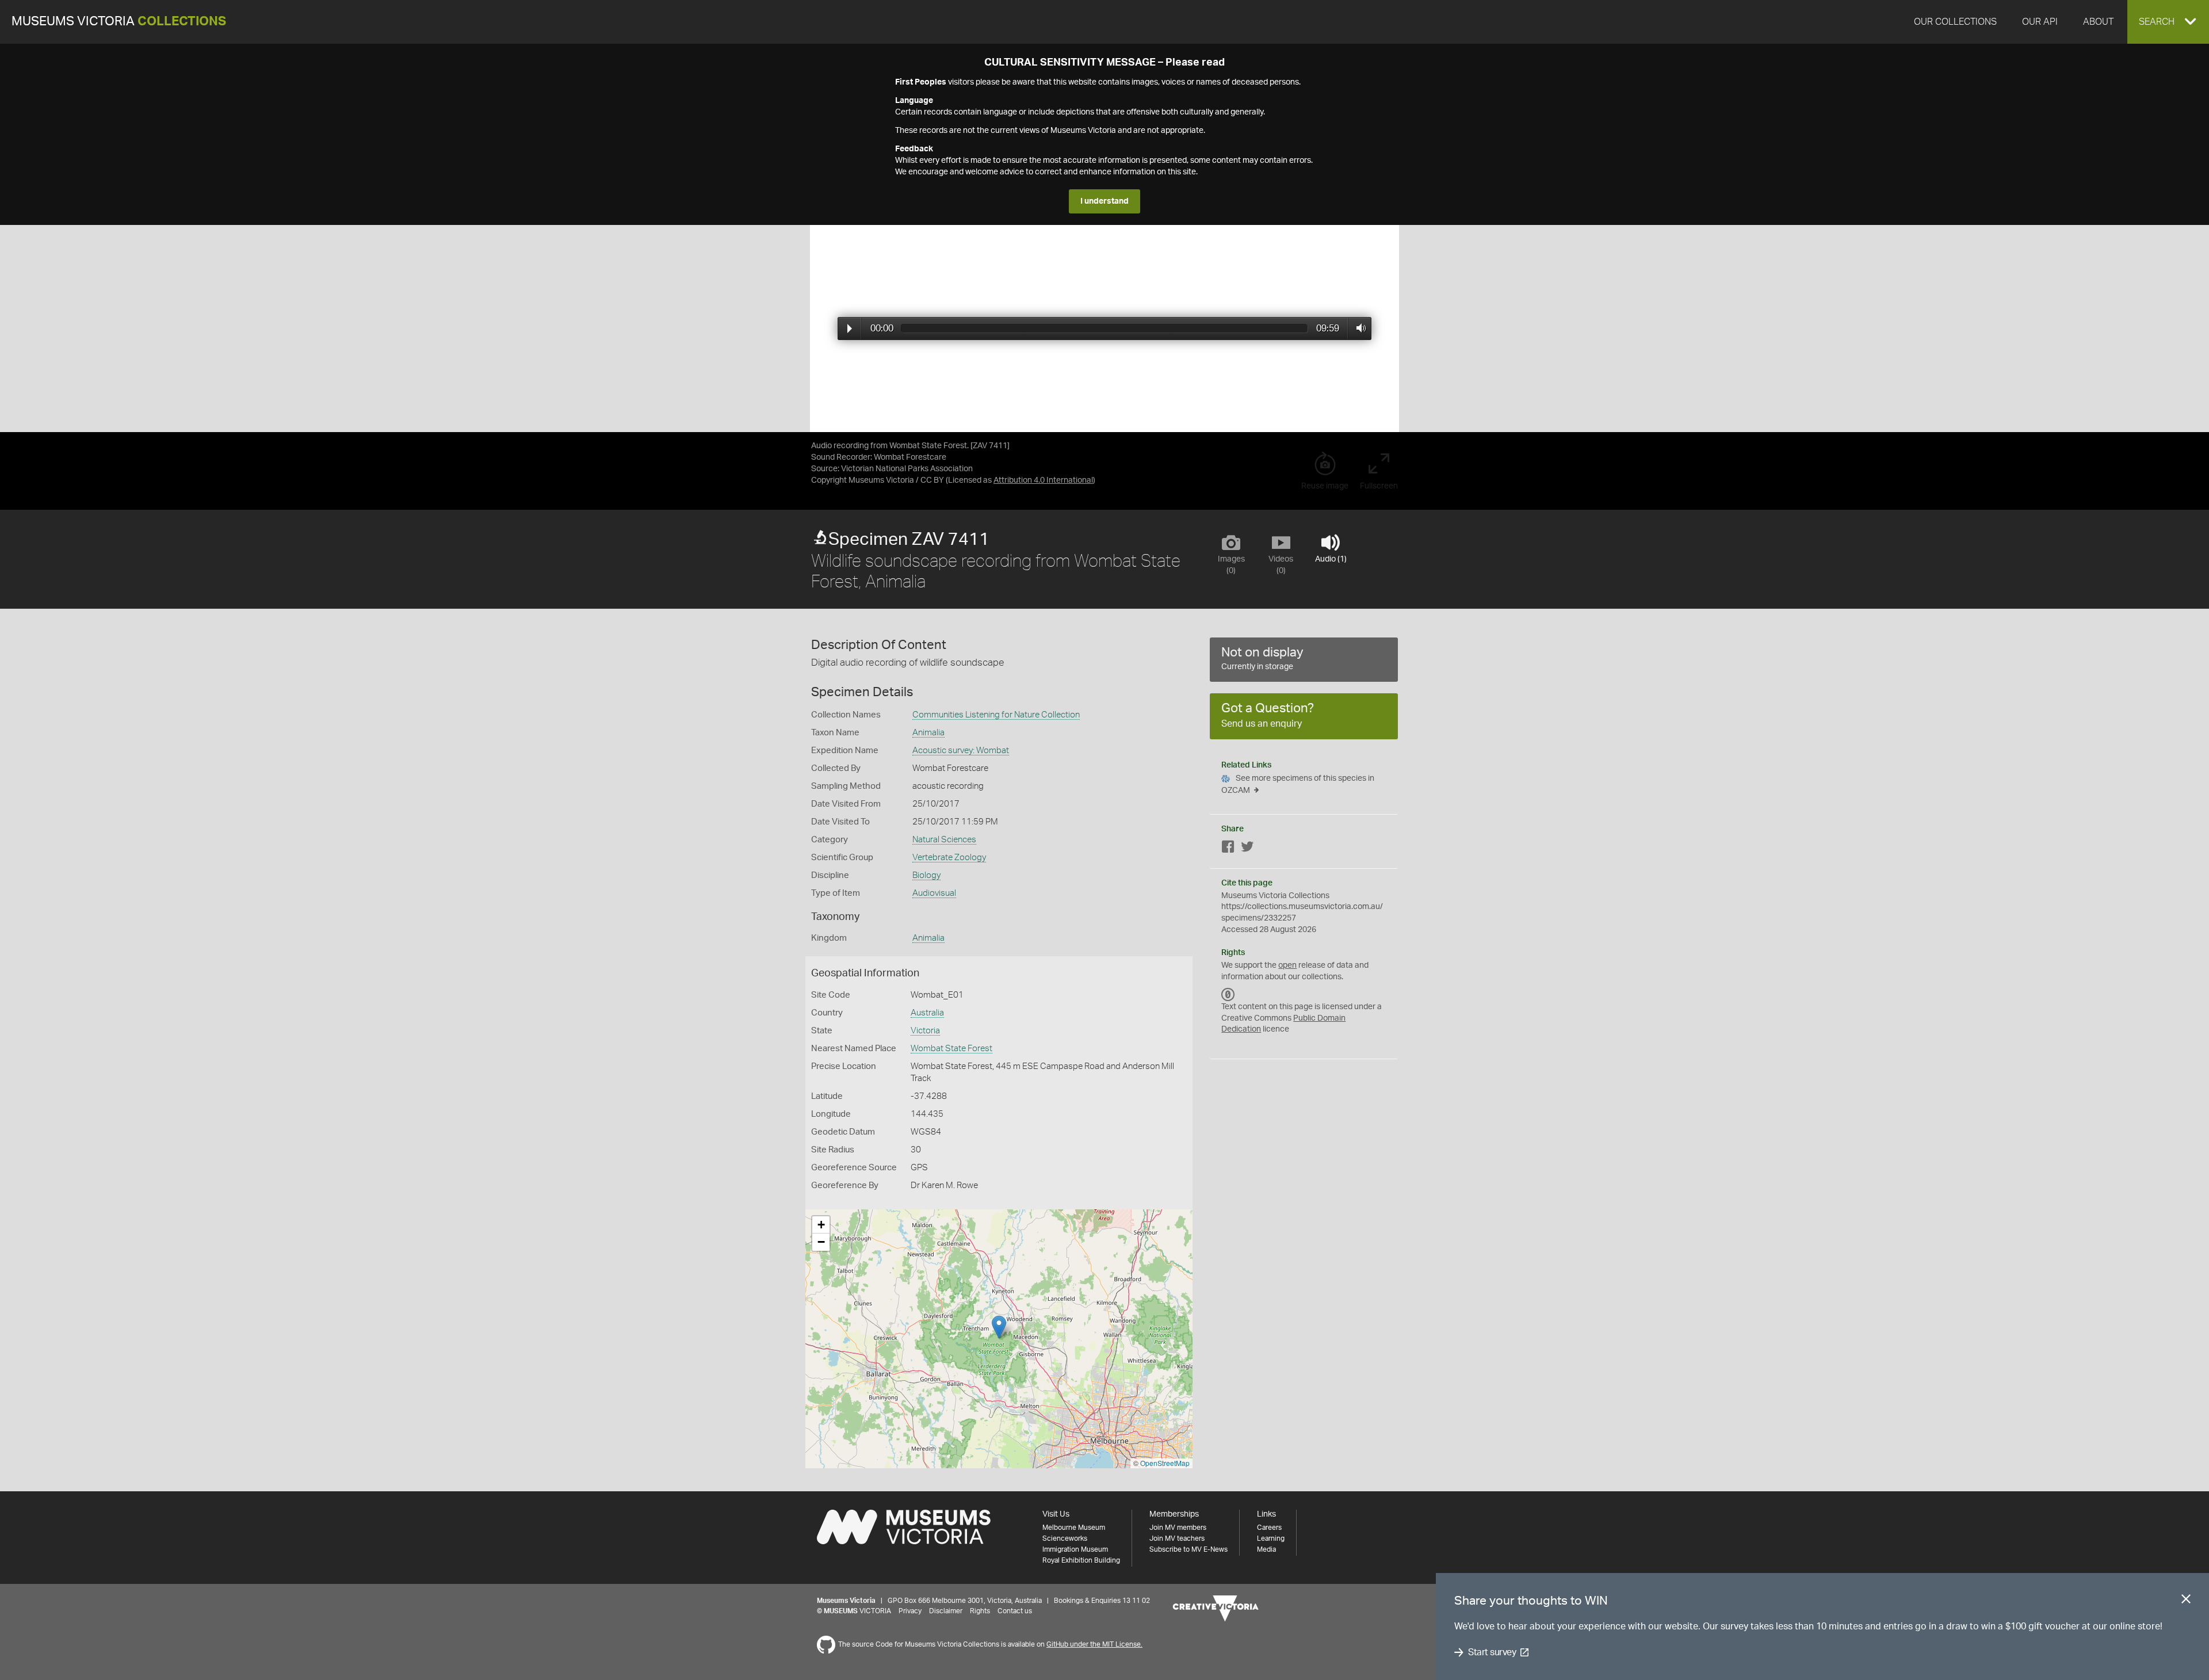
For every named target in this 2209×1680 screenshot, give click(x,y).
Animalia (928, 733)
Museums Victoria (119, 22)
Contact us (1015, 1611)
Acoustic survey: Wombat (961, 751)
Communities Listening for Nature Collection (996, 715)
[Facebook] (1228, 849)
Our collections (1955, 22)
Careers (1269, 1528)
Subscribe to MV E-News (1188, 1549)
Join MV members (1178, 1528)
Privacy (910, 1611)
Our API (2040, 22)
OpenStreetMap (1165, 1463)
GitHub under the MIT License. (1094, 1644)
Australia (927, 1013)
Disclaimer (946, 1611)
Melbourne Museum (1074, 1528)
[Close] (2186, 1601)
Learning (1271, 1538)
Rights (980, 1611)
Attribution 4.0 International (1043, 480)
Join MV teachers (1177, 1538)
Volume (1358, 328)
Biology (926, 875)
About (2098, 22)
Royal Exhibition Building (1081, 1560)
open (1287, 965)
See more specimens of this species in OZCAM (1298, 784)
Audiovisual (934, 893)
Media (1266, 1549)
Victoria (925, 1031)
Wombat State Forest (951, 1049)
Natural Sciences (944, 840)
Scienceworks (1065, 1538)
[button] (2168, 22)
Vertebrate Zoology (949, 858)
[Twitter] (1247, 849)
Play (850, 329)
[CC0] (1228, 994)
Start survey (1492, 1652)
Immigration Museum (1075, 1549)
